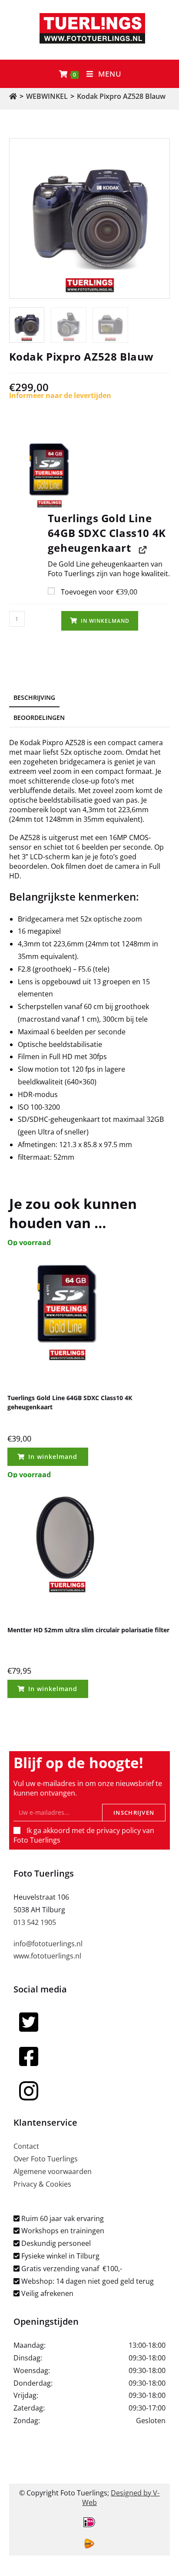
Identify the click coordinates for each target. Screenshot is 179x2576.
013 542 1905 (35, 1922)
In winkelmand (105, 621)
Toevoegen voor (98, 592)
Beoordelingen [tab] (39, 717)
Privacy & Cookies (42, 2184)
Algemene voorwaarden (53, 2171)
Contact (26, 2146)
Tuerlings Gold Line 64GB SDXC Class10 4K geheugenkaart (70, 1402)
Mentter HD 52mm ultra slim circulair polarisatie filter (88, 1630)
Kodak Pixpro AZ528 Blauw (121, 96)
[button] (90, 471)
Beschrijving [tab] (34, 697)
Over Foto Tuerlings (46, 2159)
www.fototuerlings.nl (47, 1956)
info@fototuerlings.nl (48, 1944)
